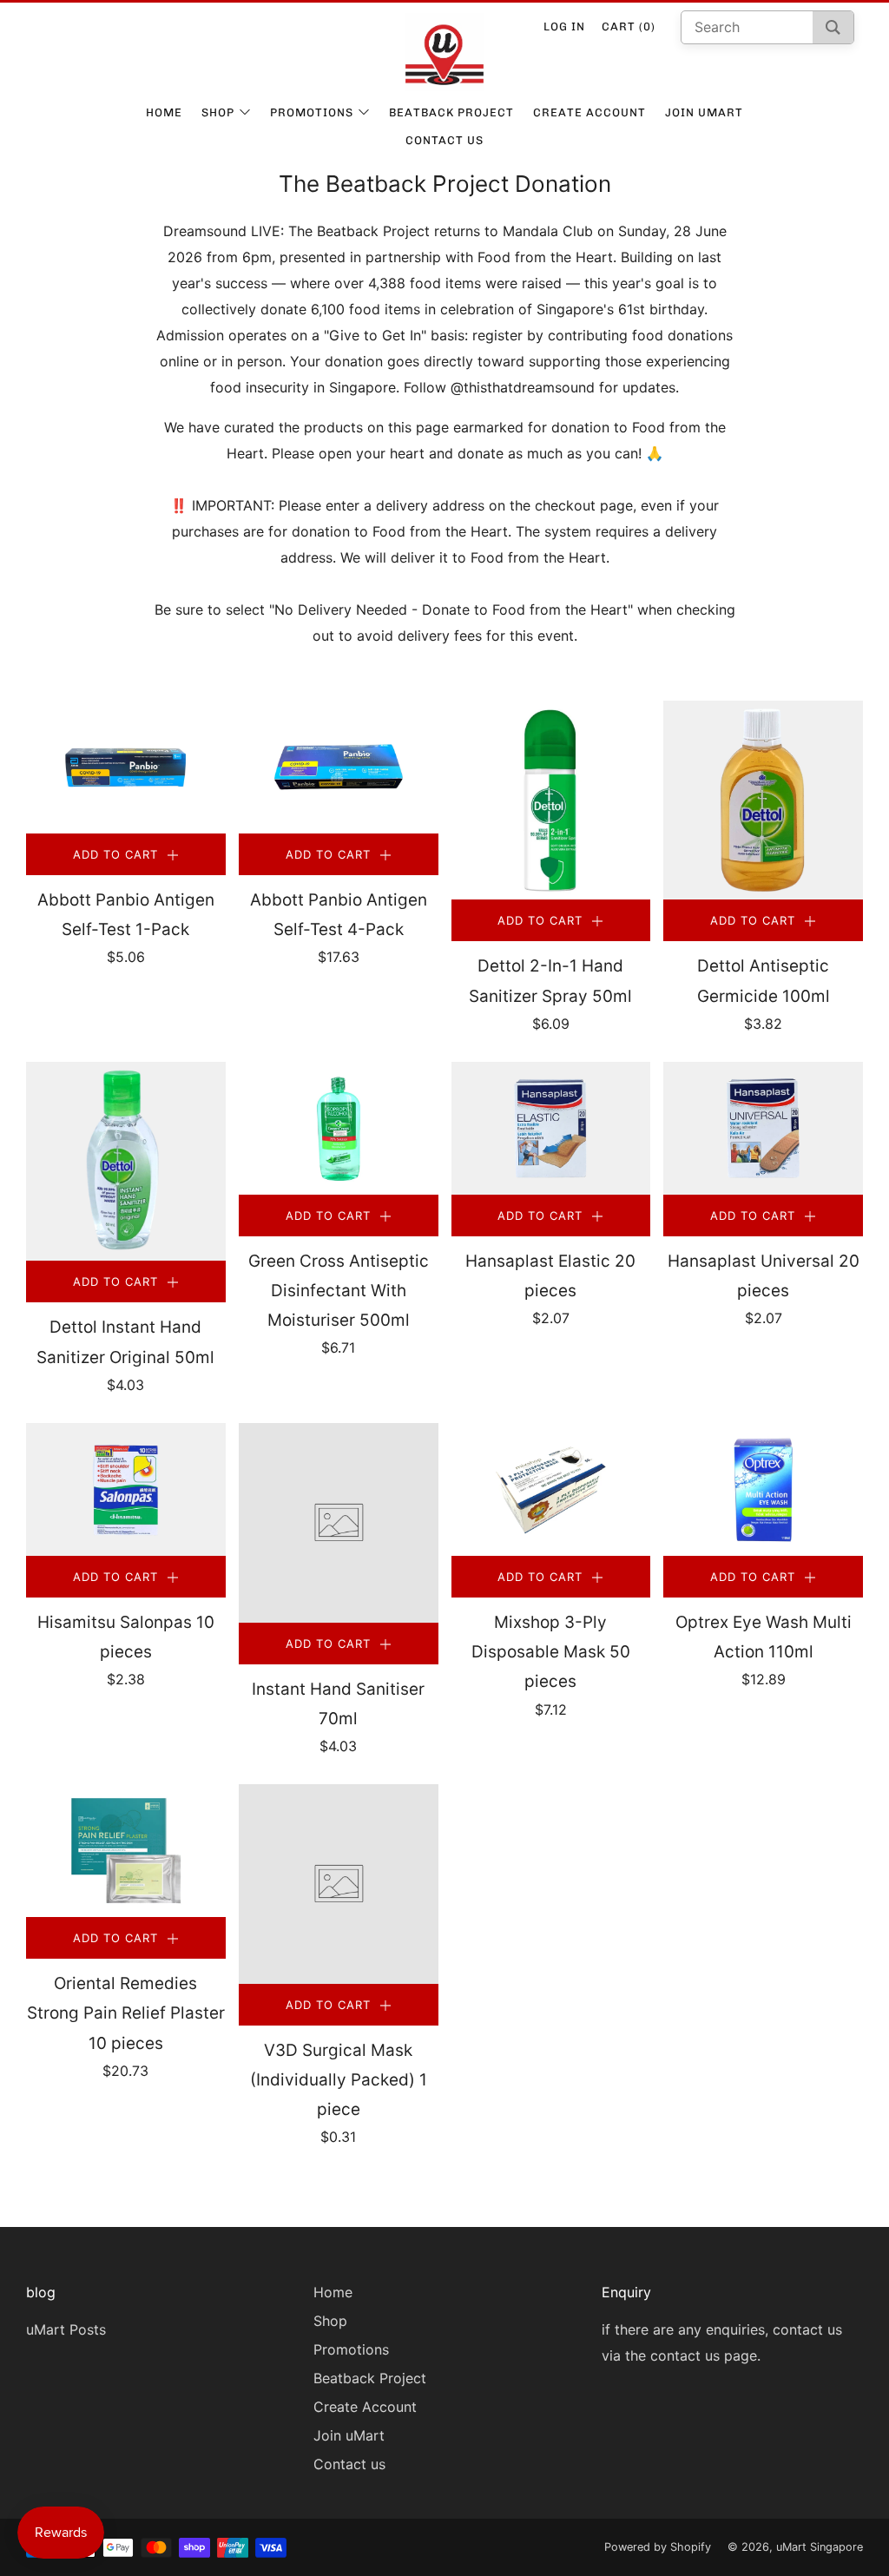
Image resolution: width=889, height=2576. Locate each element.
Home (164, 112)
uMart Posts (66, 2329)
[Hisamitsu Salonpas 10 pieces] (126, 1489)
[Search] (833, 27)
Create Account (589, 112)
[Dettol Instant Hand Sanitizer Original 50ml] (126, 1162)
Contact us (444, 140)
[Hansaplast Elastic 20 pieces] (551, 1128)
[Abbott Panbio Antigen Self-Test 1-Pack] (126, 767)
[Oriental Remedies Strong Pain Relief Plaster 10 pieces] (126, 1851)
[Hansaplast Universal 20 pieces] (763, 1128)
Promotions (312, 112)
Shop (218, 112)
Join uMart (704, 112)
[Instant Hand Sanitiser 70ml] (339, 1523)
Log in (564, 26)
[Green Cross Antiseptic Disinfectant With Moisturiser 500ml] (339, 1128)
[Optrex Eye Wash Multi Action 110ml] (763, 1489)
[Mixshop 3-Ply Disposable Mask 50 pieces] (551, 1489)
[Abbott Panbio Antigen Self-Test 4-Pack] (339, 767)
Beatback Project (451, 112)
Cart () (629, 26)
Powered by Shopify (658, 2547)
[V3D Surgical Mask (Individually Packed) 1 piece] (339, 1884)
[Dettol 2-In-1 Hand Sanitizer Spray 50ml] (551, 800)
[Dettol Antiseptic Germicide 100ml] (763, 800)
